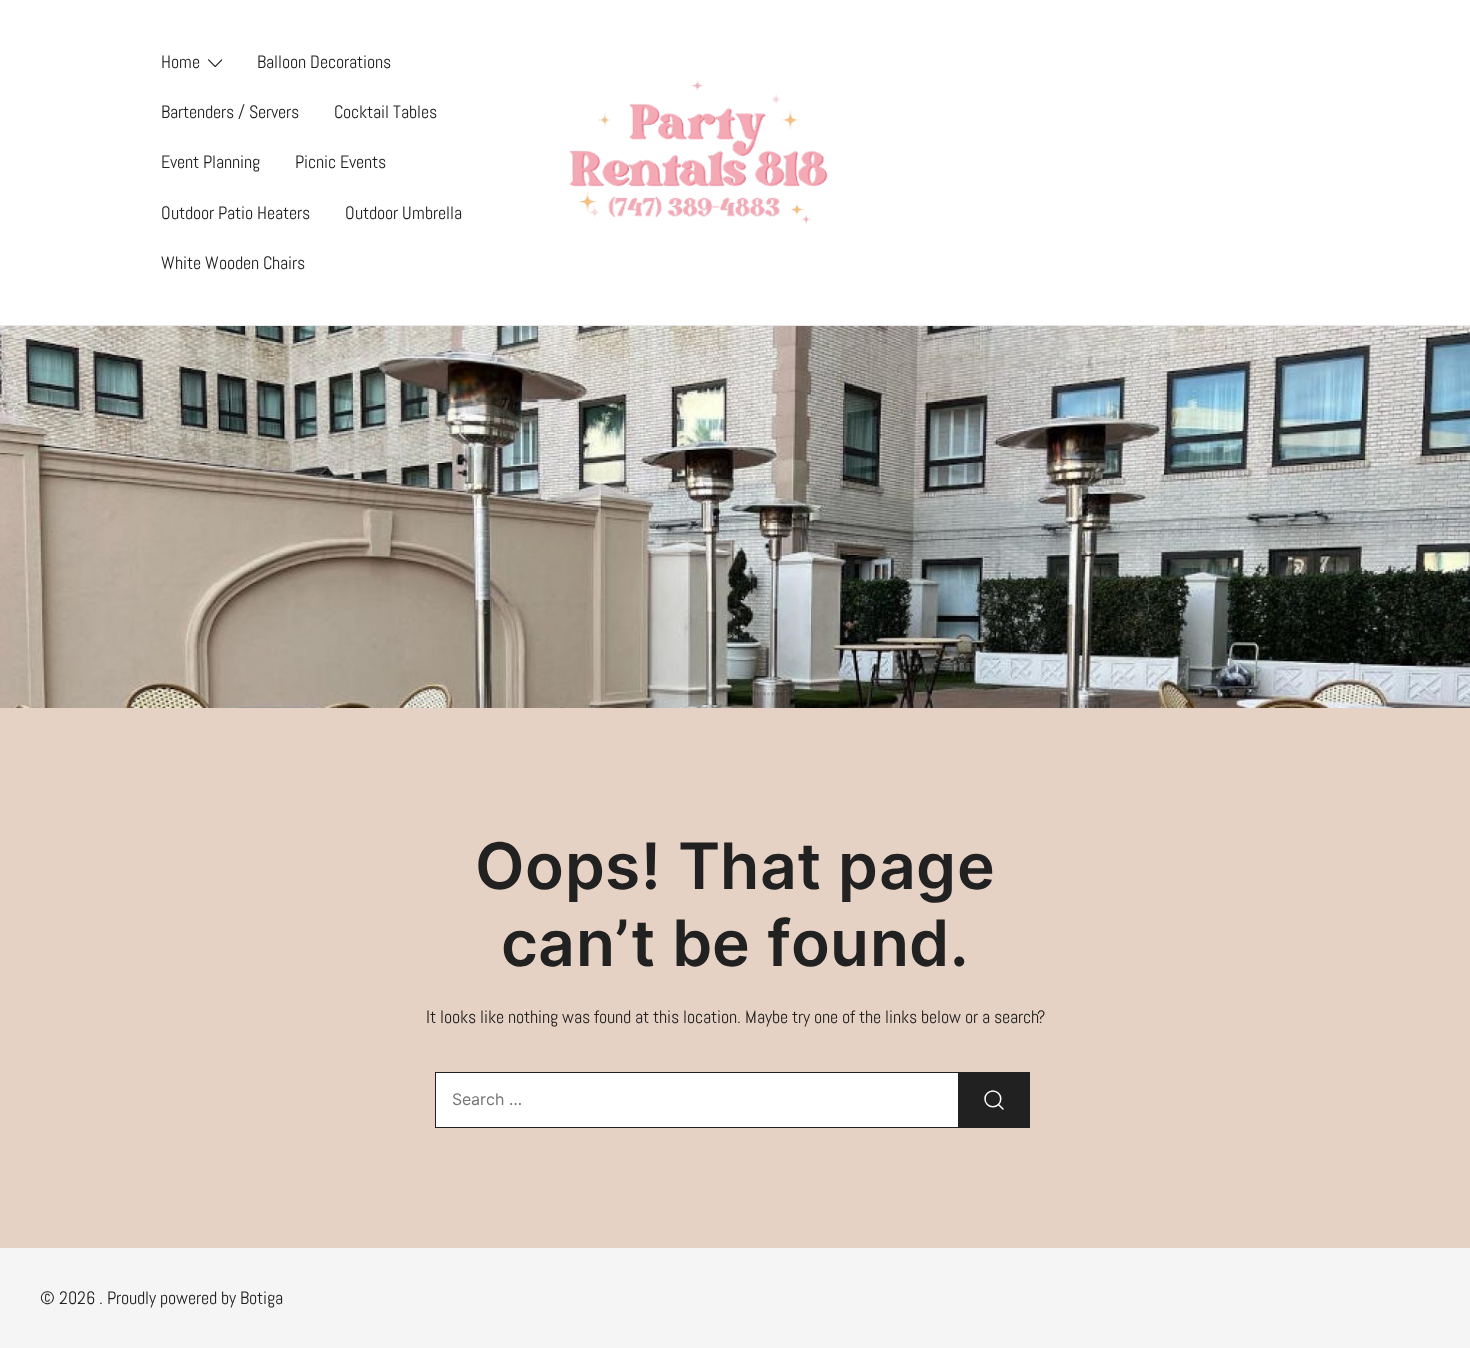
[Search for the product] (994, 1100)
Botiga (261, 1297)
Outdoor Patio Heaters (235, 212)
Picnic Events (340, 161)
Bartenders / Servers (230, 111)
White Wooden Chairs (233, 262)
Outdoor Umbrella (403, 212)
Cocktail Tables (385, 111)
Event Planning (210, 161)
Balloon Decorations (324, 61)
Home (180, 61)
